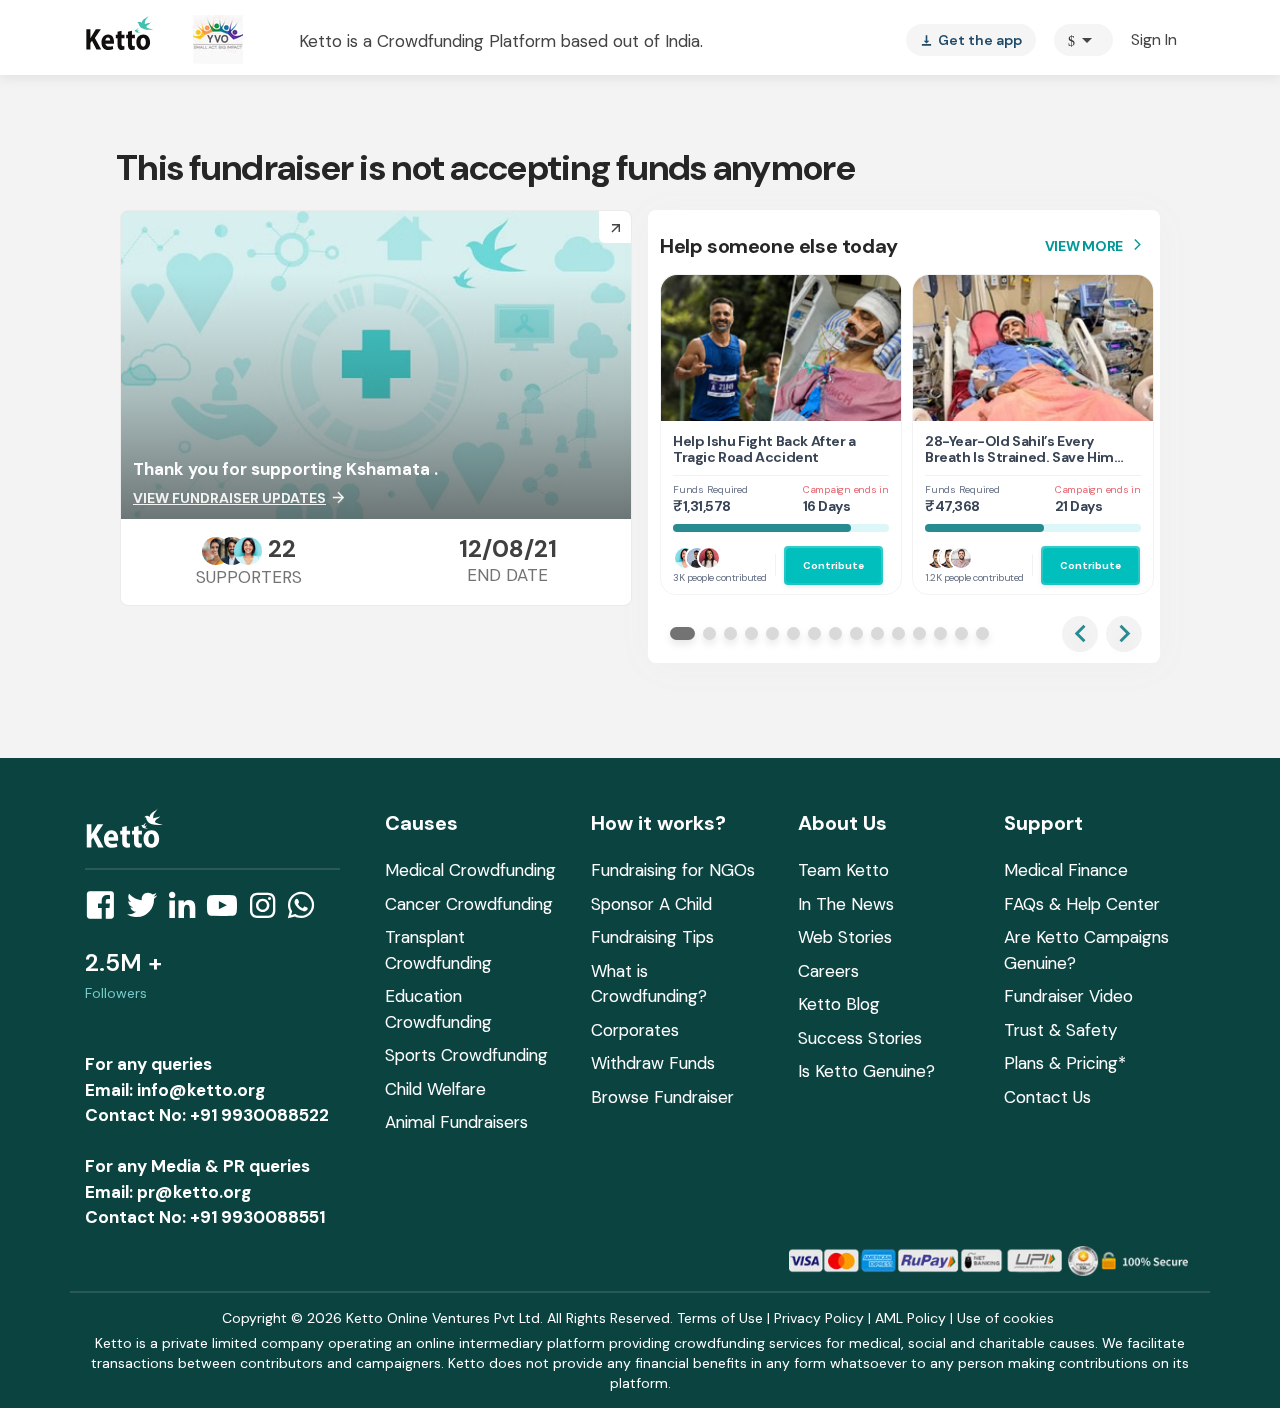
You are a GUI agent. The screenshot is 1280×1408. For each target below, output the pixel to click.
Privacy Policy (819, 1318)
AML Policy (910, 1318)
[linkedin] (188, 911)
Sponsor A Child (651, 904)
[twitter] (148, 911)
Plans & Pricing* (1065, 1063)
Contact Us (1047, 1097)
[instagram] (268, 911)
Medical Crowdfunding (470, 870)
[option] (1083, 40)
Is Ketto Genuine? (866, 1071)
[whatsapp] (307, 911)
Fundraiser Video (1068, 996)
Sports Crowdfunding (466, 1055)
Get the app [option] (971, 40)
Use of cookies (1005, 1318)
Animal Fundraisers (456, 1122)
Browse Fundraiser (662, 1097)
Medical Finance (1066, 870)
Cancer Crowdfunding (469, 904)
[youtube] (228, 911)
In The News (846, 904)
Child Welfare (435, 1089)
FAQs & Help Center (1082, 904)
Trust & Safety (1060, 1030)
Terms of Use (720, 1318)
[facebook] (106, 911)
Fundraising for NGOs (673, 870)
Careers (828, 971)
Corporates (635, 1030)
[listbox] (971, 40)
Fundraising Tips (652, 937)
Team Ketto (843, 870)
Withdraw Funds (653, 1063)
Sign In (1154, 39)
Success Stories (860, 1038)
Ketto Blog (839, 1004)
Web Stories (845, 937)
